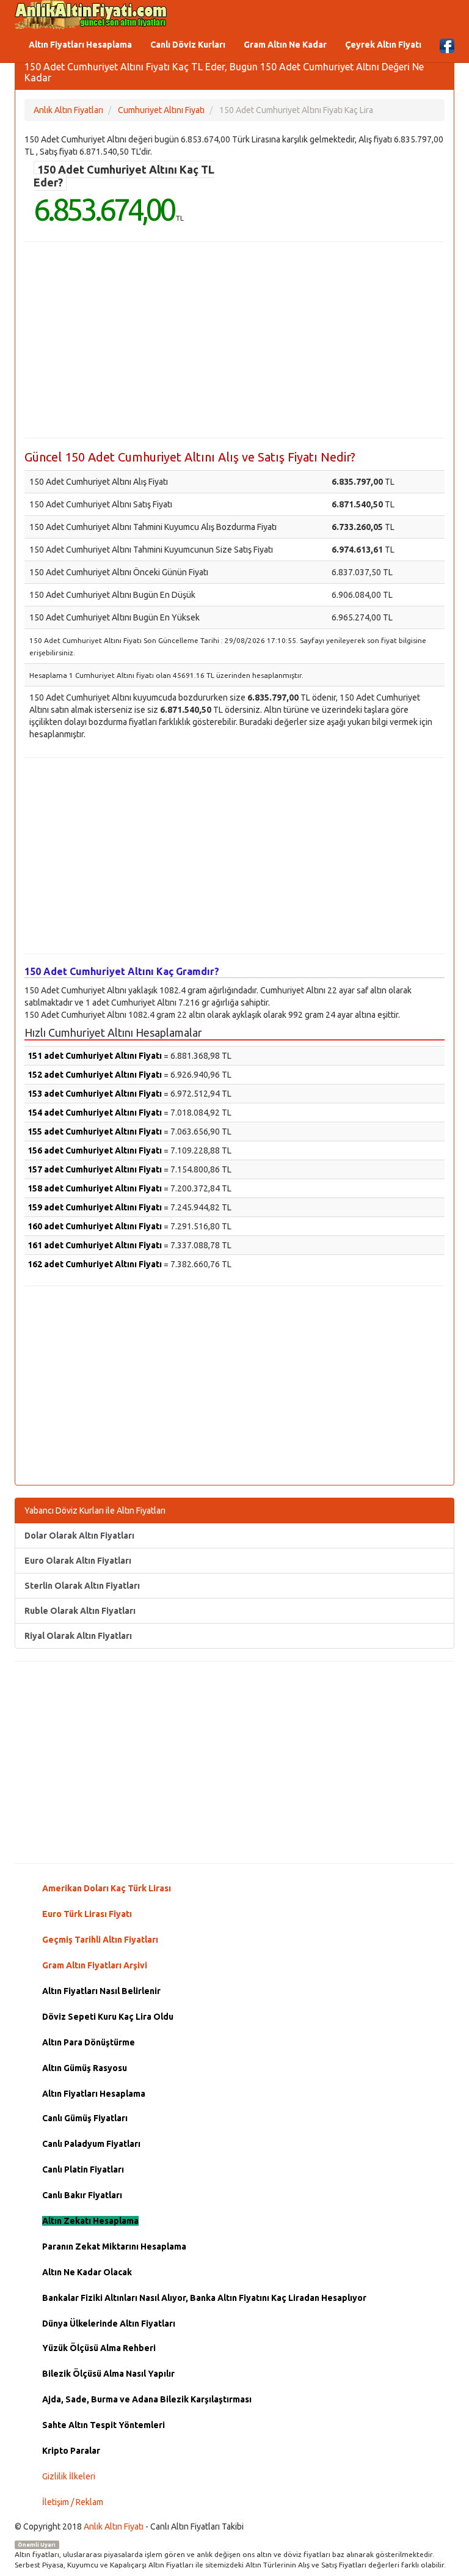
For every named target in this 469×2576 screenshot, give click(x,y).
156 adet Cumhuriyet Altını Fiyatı (95, 1150)
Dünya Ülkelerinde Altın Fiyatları (109, 2324)
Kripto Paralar (71, 2451)
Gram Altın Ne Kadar (285, 45)
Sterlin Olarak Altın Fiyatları (82, 1586)
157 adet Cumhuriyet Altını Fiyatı (95, 1169)
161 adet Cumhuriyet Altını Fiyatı (95, 1245)
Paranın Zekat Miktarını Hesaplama (114, 2247)
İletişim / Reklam (73, 2502)
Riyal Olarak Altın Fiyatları (78, 1636)
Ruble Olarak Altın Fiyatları (80, 1611)
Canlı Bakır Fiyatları (82, 2195)
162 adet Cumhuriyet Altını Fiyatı (95, 1264)
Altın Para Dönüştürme (89, 2042)
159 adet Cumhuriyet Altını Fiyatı (95, 1207)
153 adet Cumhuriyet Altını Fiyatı (95, 1094)
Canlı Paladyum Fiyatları (91, 2144)
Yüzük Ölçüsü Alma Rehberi (99, 2348)
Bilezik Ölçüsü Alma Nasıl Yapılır (108, 2374)
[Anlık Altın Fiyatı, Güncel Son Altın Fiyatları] (91, 15)
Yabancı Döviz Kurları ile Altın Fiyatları (95, 1511)
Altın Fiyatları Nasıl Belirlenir (101, 1991)
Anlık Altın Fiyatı (114, 2526)
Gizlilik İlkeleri (69, 2476)
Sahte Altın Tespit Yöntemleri (104, 2425)
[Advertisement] (234, 340)
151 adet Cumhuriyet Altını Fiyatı (95, 1056)
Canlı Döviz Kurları (188, 45)
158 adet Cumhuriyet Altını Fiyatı (95, 1188)
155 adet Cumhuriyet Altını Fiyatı (95, 1132)
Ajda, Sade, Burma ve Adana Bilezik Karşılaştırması (147, 2399)
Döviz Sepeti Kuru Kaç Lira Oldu (108, 2017)
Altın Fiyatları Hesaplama (80, 45)
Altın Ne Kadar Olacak (87, 2272)
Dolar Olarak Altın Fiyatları (79, 1536)
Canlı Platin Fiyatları (83, 2169)
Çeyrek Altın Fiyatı (383, 45)
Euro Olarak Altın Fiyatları (78, 1561)
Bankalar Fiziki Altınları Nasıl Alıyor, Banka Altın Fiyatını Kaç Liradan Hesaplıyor (204, 2298)
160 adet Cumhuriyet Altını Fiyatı (95, 1226)
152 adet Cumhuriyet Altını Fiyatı (95, 1075)
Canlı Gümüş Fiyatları (85, 2118)
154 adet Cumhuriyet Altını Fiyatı (95, 1113)
